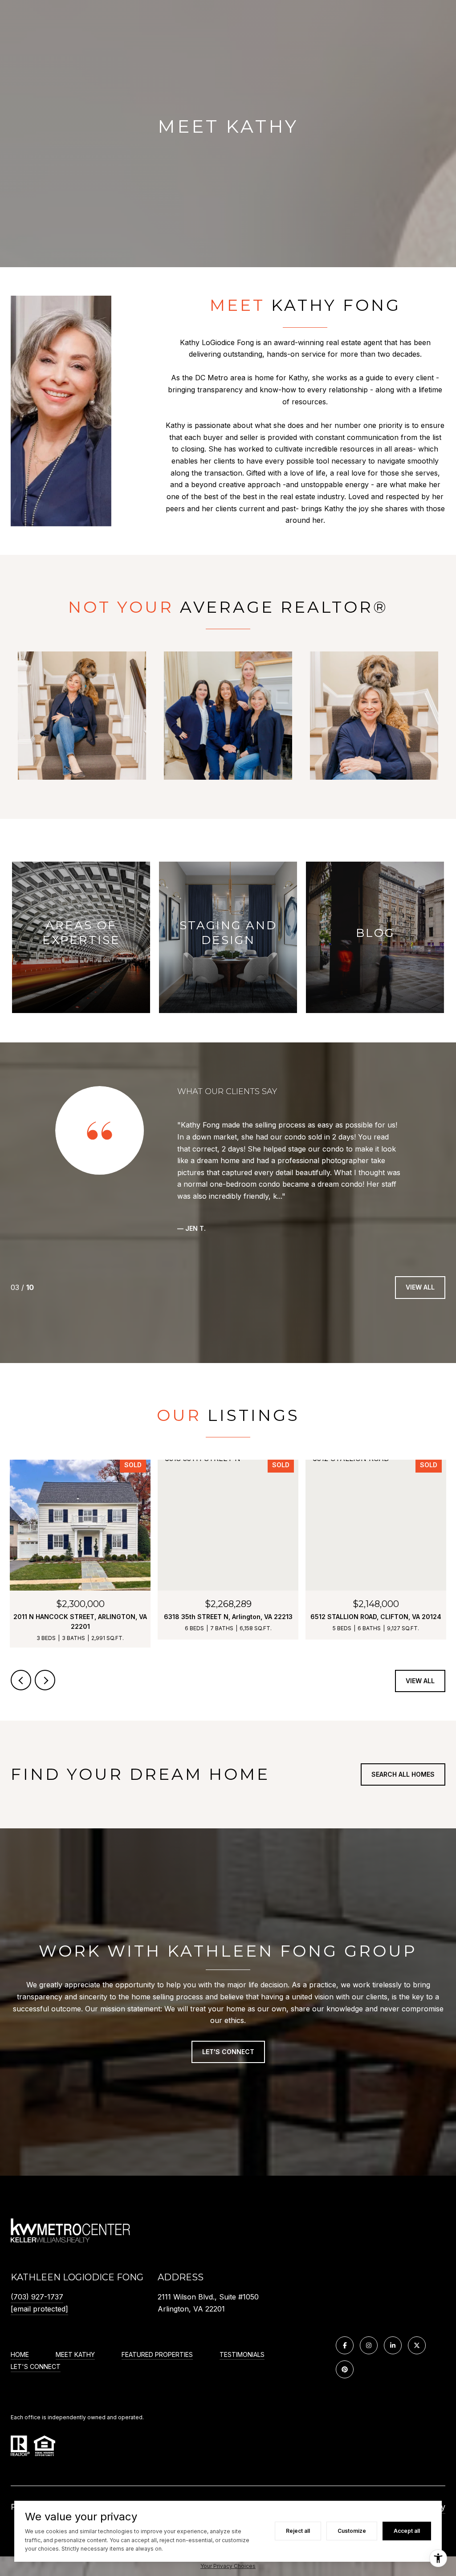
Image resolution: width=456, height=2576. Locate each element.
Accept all (407, 2531)
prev (21, 1680)
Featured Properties (157, 2355)
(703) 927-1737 (37, 2297)
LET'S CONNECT (36, 2367)
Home (20, 2355)
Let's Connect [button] (228, 2052)
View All (420, 1287)
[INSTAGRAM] (369, 2345)
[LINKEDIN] (393, 2345)
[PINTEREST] (345, 2369)
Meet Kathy (75, 2355)
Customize (352, 2531)
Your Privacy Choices (228, 2566)
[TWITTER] (417, 2345)
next (45, 1680)
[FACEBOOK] (345, 2345)
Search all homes (403, 1774)
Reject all (298, 2531)
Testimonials (242, 2355)
